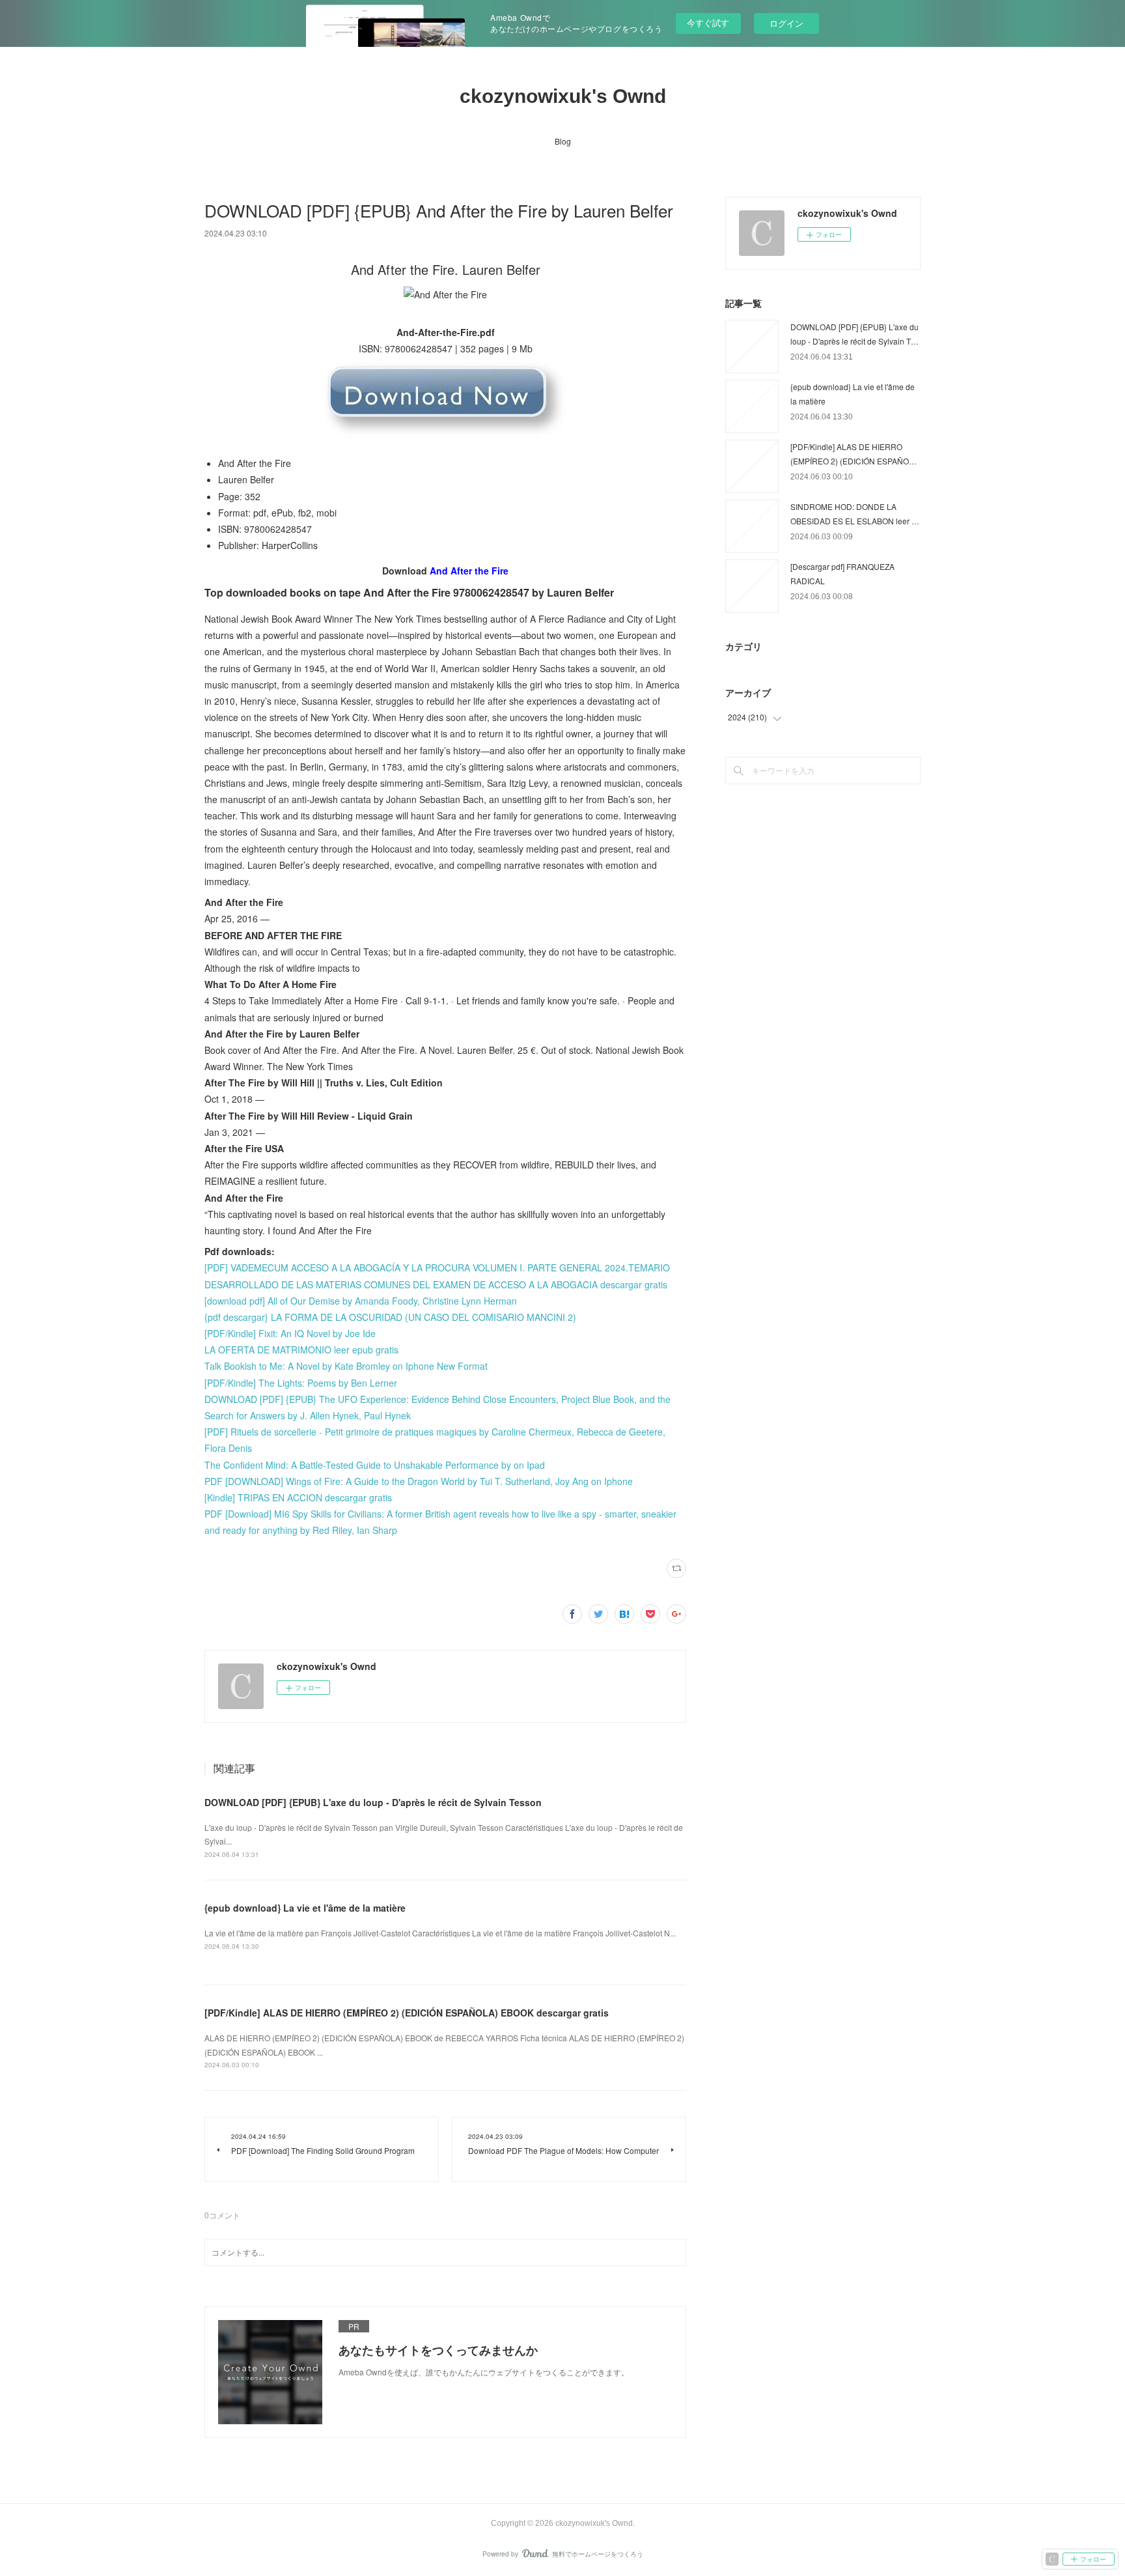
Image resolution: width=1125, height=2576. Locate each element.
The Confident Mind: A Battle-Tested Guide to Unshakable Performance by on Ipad (375, 1465)
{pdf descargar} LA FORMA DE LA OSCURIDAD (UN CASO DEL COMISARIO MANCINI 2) (390, 1317)
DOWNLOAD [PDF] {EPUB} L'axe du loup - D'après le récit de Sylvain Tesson (373, 1802)
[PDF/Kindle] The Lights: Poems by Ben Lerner (301, 1383)
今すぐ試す (708, 22)
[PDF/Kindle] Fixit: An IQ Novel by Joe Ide (290, 1333)
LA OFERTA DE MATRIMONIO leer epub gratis (301, 1350)
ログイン (786, 23)
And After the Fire (469, 571)
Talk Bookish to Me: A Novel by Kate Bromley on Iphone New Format (346, 1366)
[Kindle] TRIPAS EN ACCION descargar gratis (298, 1497)
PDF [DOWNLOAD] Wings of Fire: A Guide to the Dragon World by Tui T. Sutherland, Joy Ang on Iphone (419, 1481)
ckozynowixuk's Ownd (563, 96)
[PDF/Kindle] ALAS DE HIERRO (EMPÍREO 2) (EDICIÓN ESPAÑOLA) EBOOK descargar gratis (407, 2013)
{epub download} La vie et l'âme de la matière (305, 1908)
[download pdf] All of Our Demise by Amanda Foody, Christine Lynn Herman (361, 1301)
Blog (563, 141)
